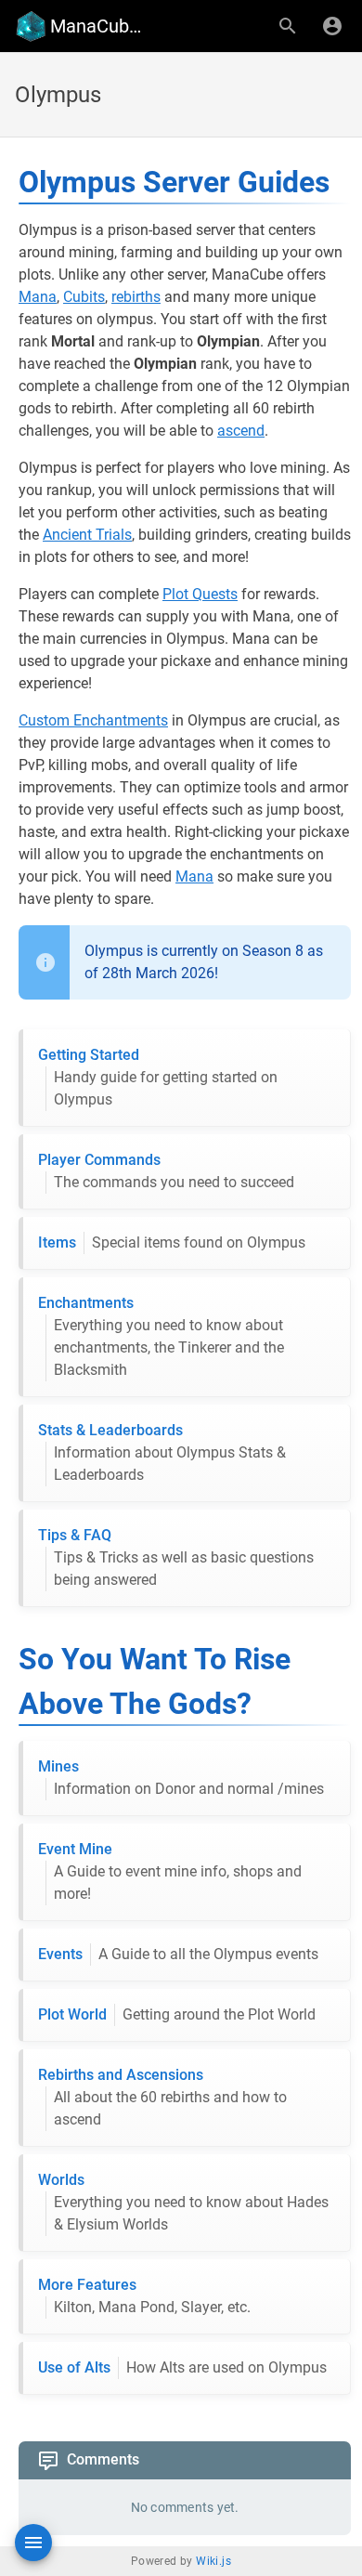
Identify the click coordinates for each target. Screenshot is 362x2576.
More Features (144, 2296)
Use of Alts (182, 2367)
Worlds (183, 2202)
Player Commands (166, 1171)
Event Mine (170, 1871)
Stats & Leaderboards (162, 1452)
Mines (181, 1778)
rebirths (136, 297)
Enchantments (161, 1336)
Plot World (177, 2014)
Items (172, 1242)
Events (178, 1954)
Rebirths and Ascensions (162, 2097)
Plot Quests (200, 594)
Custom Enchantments (93, 720)
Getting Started (158, 1077)
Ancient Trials (87, 535)
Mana (38, 297)
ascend (241, 431)
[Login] (332, 26)
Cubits (84, 297)
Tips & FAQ (176, 1557)
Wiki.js (213, 2561)
